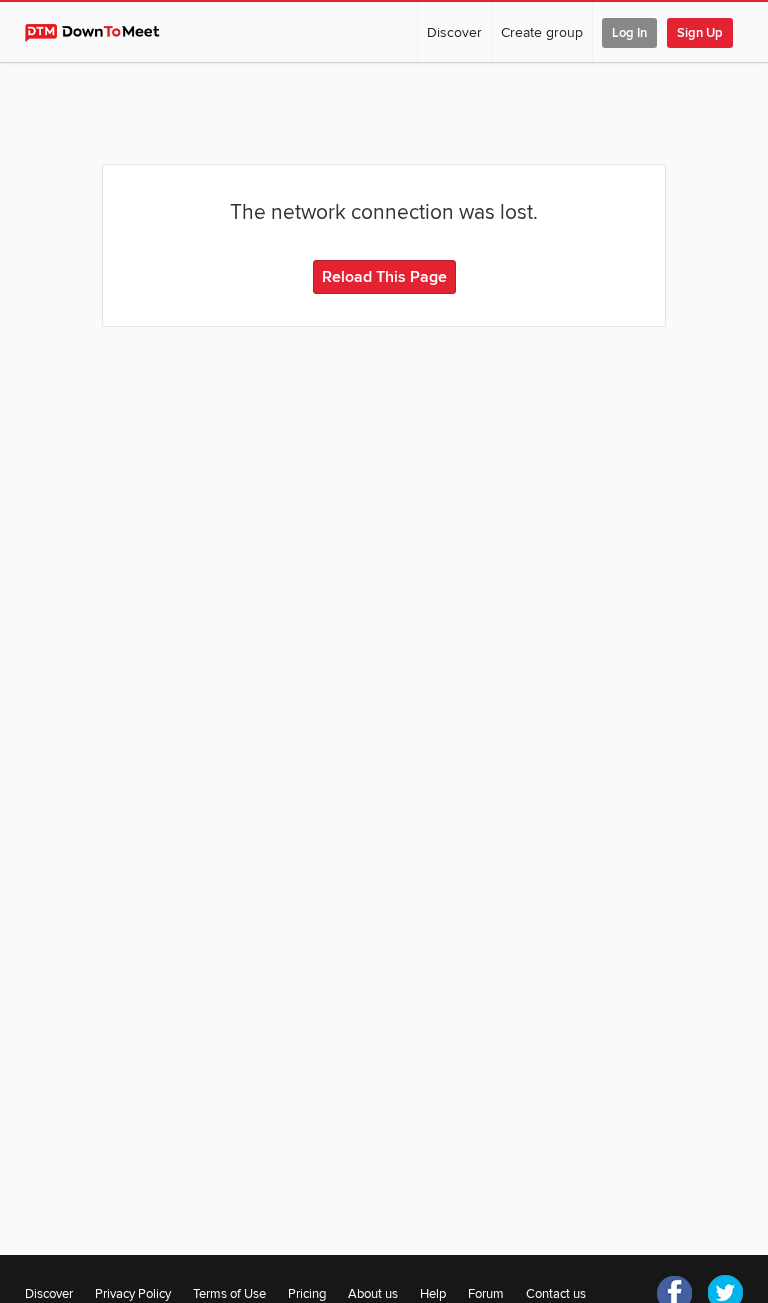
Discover (454, 32)
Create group (542, 32)
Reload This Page (384, 277)
